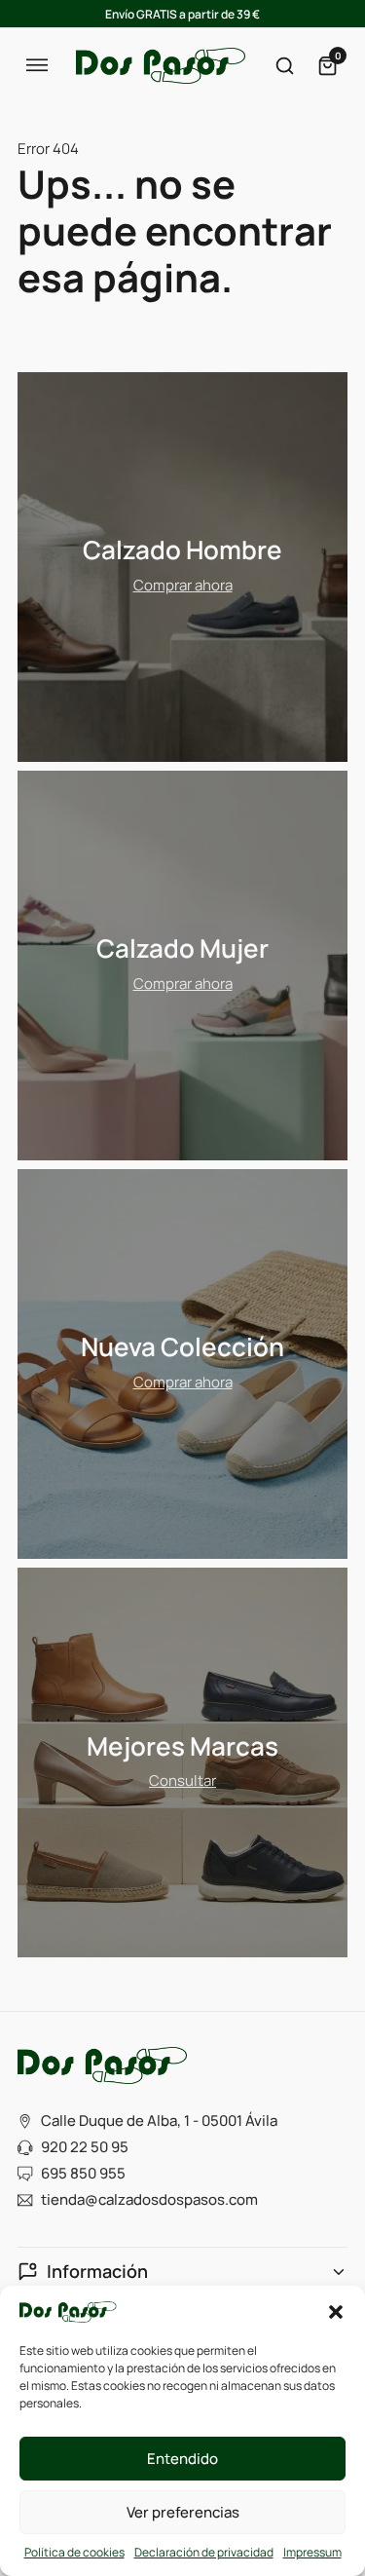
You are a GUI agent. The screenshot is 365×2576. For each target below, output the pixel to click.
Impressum (312, 2552)
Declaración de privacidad (204, 2552)
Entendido (182, 2459)
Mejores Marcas (182, 1746)
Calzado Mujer (182, 948)
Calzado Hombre (182, 550)
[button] (336, 2312)
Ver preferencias (183, 2512)
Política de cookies (74, 2552)
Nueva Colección (182, 1347)
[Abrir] (37, 65)
